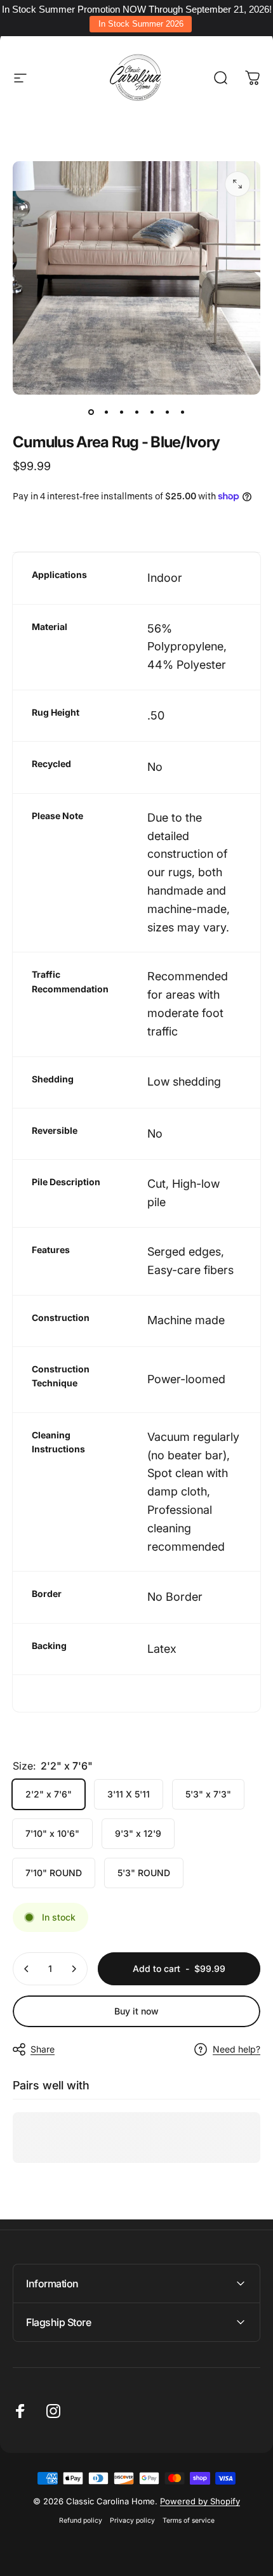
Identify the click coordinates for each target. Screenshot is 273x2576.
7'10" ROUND (54, 1873)
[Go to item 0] (91, 412)
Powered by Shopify (200, 2501)
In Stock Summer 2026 (141, 24)
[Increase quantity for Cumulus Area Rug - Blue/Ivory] (74, 1969)
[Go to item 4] (136, 412)
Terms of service (189, 2520)
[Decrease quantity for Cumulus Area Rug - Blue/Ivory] (27, 1969)
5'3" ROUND (144, 1873)
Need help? (236, 2049)
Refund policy (81, 2520)
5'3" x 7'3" (208, 1794)
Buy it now (136, 2011)
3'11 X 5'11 (129, 1794)
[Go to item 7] (182, 412)
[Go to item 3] (121, 412)
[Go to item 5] (152, 412)
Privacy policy (132, 2520)
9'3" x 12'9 (138, 1833)
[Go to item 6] (167, 412)
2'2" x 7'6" (49, 1794)
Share (43, 2049)
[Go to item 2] (106, 412)
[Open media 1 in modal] (237, 184)
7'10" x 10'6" (52, 1833)
